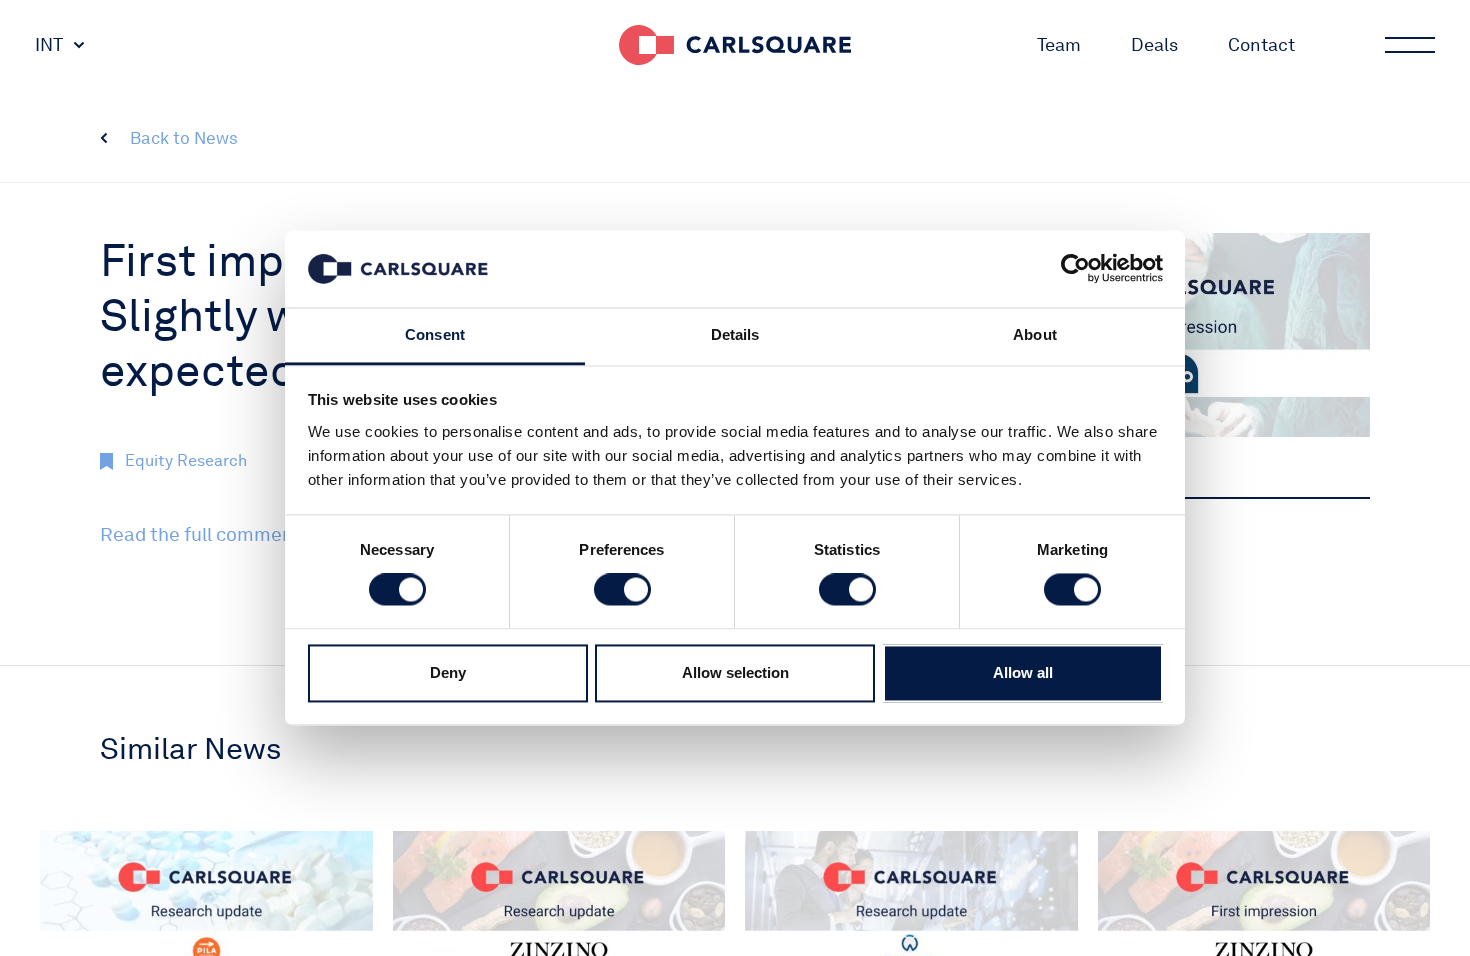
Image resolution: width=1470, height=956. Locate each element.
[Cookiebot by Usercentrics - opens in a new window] (1075, 269)
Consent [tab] (435, 334)
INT (49, 44)
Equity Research (186, 460)
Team (1059, 44)
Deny (448, 672)
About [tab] (1035, 334)
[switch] (622, 590)
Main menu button (1410, 45)
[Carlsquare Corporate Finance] (735, 45)
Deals (1154, 44)
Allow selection (735, 672)
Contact (1261, 44)
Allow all (1023, 672)
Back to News (184, 138)
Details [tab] (735, 334)
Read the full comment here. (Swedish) (269, 534)
